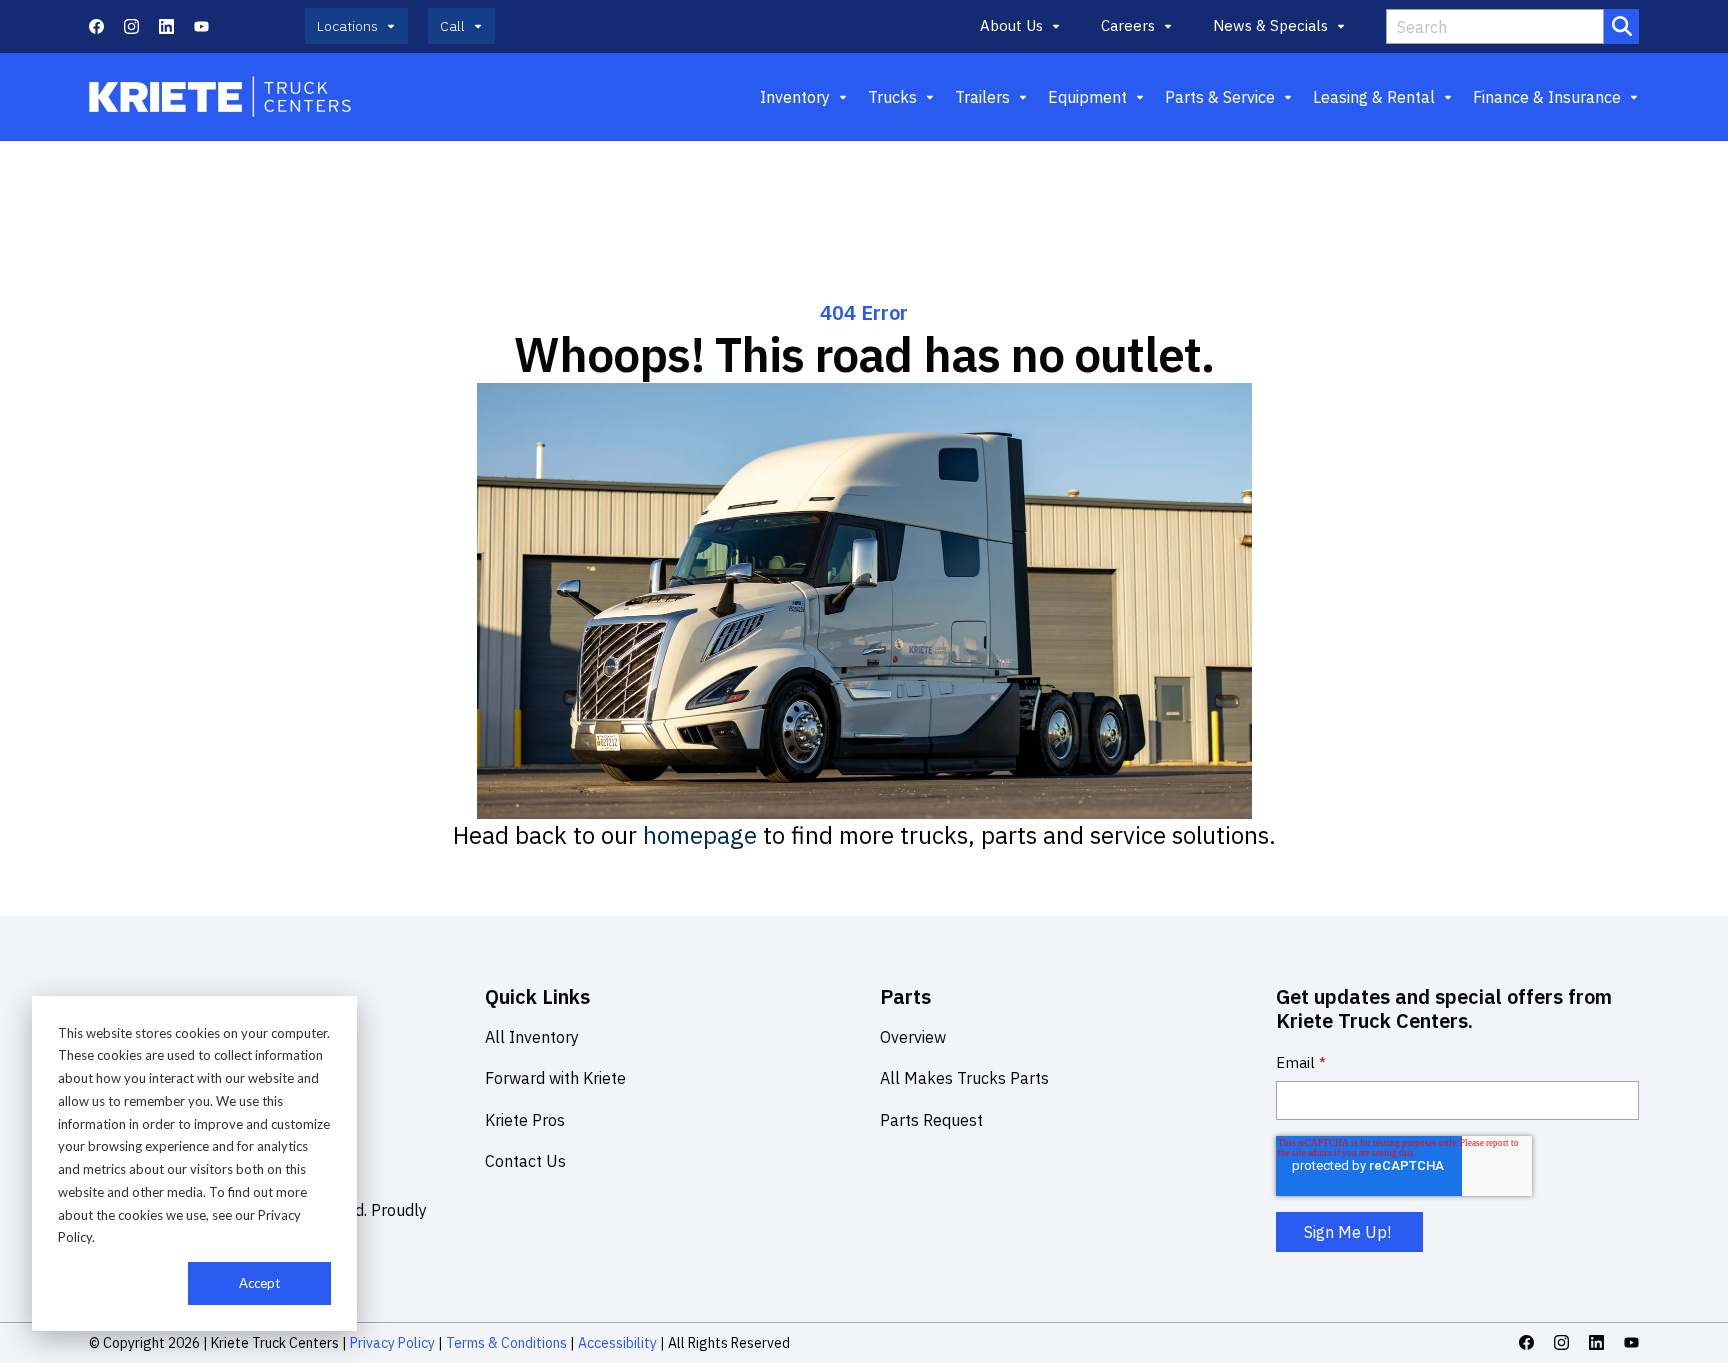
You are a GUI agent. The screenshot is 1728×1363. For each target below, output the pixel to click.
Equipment (1087, 97)
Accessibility (617, 1343)
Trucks (892, 97)
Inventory (795, 97)
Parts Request (931, 1120)
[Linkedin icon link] (166, 26)
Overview (913, 1037)
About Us (1011, 25)
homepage (700, 835)
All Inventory (532, 1037)
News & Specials (1270, 25)
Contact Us (525, 1161)
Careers (1128, 25)
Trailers (982, 97)
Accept (259, 1283)
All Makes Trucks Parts (964, 1078)
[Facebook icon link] (96, 26)
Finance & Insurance (1547, 97)
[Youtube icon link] (201, 26)
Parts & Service (1220, 97)
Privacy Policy (392, 1343)
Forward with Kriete (555, 1078)
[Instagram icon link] (131, 26)
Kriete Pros (525, 1120)
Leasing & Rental (1374, 97)
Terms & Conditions (506, 1343)
